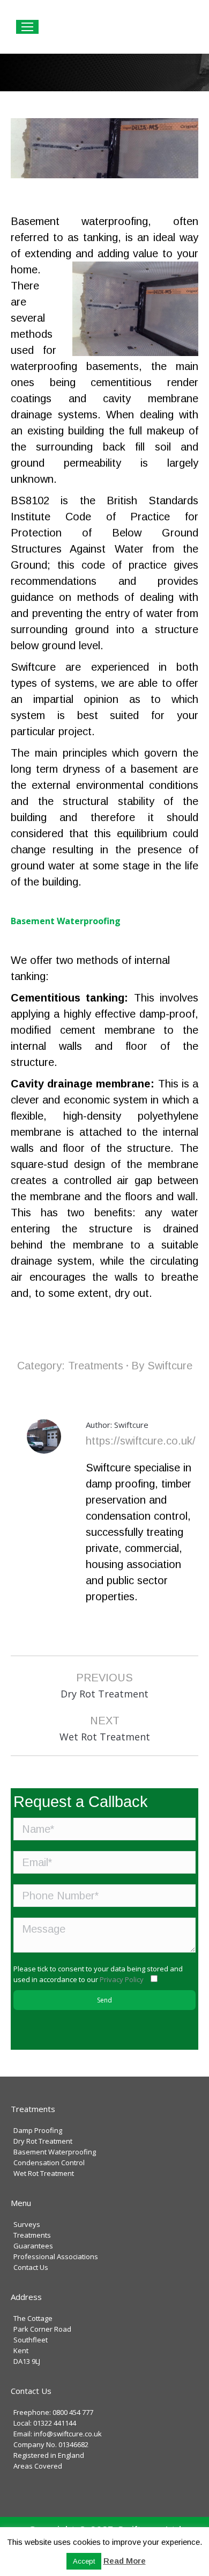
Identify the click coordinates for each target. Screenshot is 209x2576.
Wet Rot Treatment (44, 2173)
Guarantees (33, 2246)
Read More (125, 2561)
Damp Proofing (38, 2130)
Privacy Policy (122, 1979)
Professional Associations (56, 2256)
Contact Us (31, 2267)
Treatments (96, 1366)
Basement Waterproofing (55, 2152)
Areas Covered (38, 2466)
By (162, 1366)
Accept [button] (84, 2561)
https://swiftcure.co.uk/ (141, 1441)
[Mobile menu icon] (27, 27)
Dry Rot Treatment (43, 2141)
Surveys (27, 2224)
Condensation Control (49, 2163)
